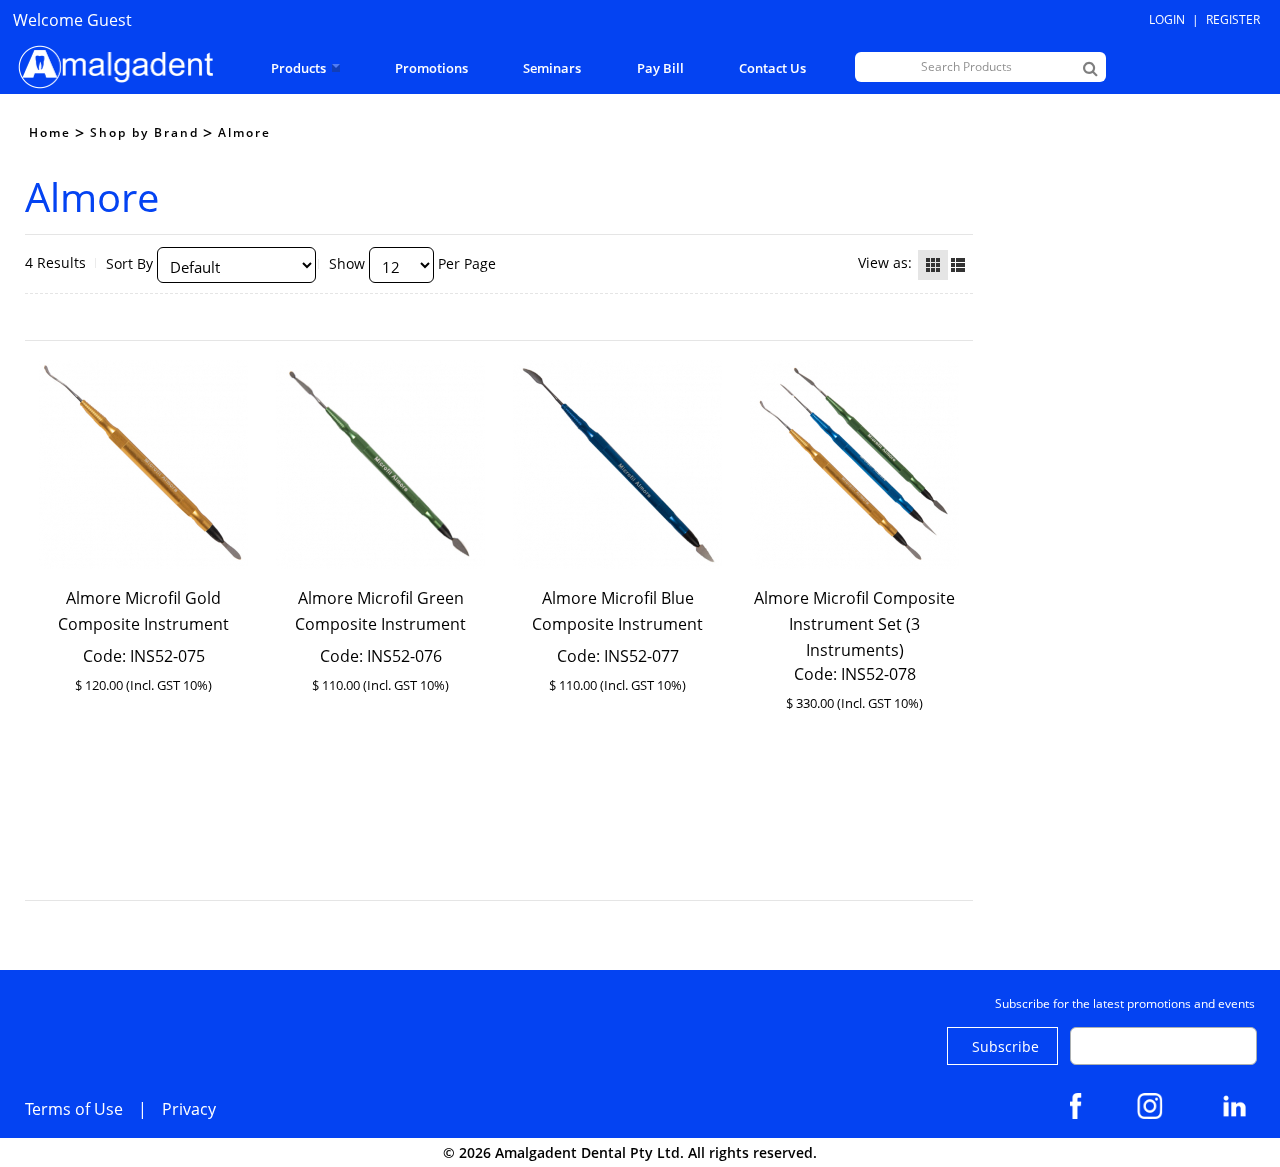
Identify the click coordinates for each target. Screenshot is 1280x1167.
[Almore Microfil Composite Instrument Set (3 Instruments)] (855, 464)
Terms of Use (74, 1109)
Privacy (189, 1109)
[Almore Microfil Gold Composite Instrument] (144, 464)
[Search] (1090, 68)
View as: (885, 262)
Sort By (129, 263)
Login (1167, 19)
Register (1233, 19)
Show (347, 263)
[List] (958, 265)
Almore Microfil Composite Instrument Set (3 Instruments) (854, 624)
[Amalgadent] (113, 67)
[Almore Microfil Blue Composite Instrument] (618, 464)
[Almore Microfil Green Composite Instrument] (381, 464)
